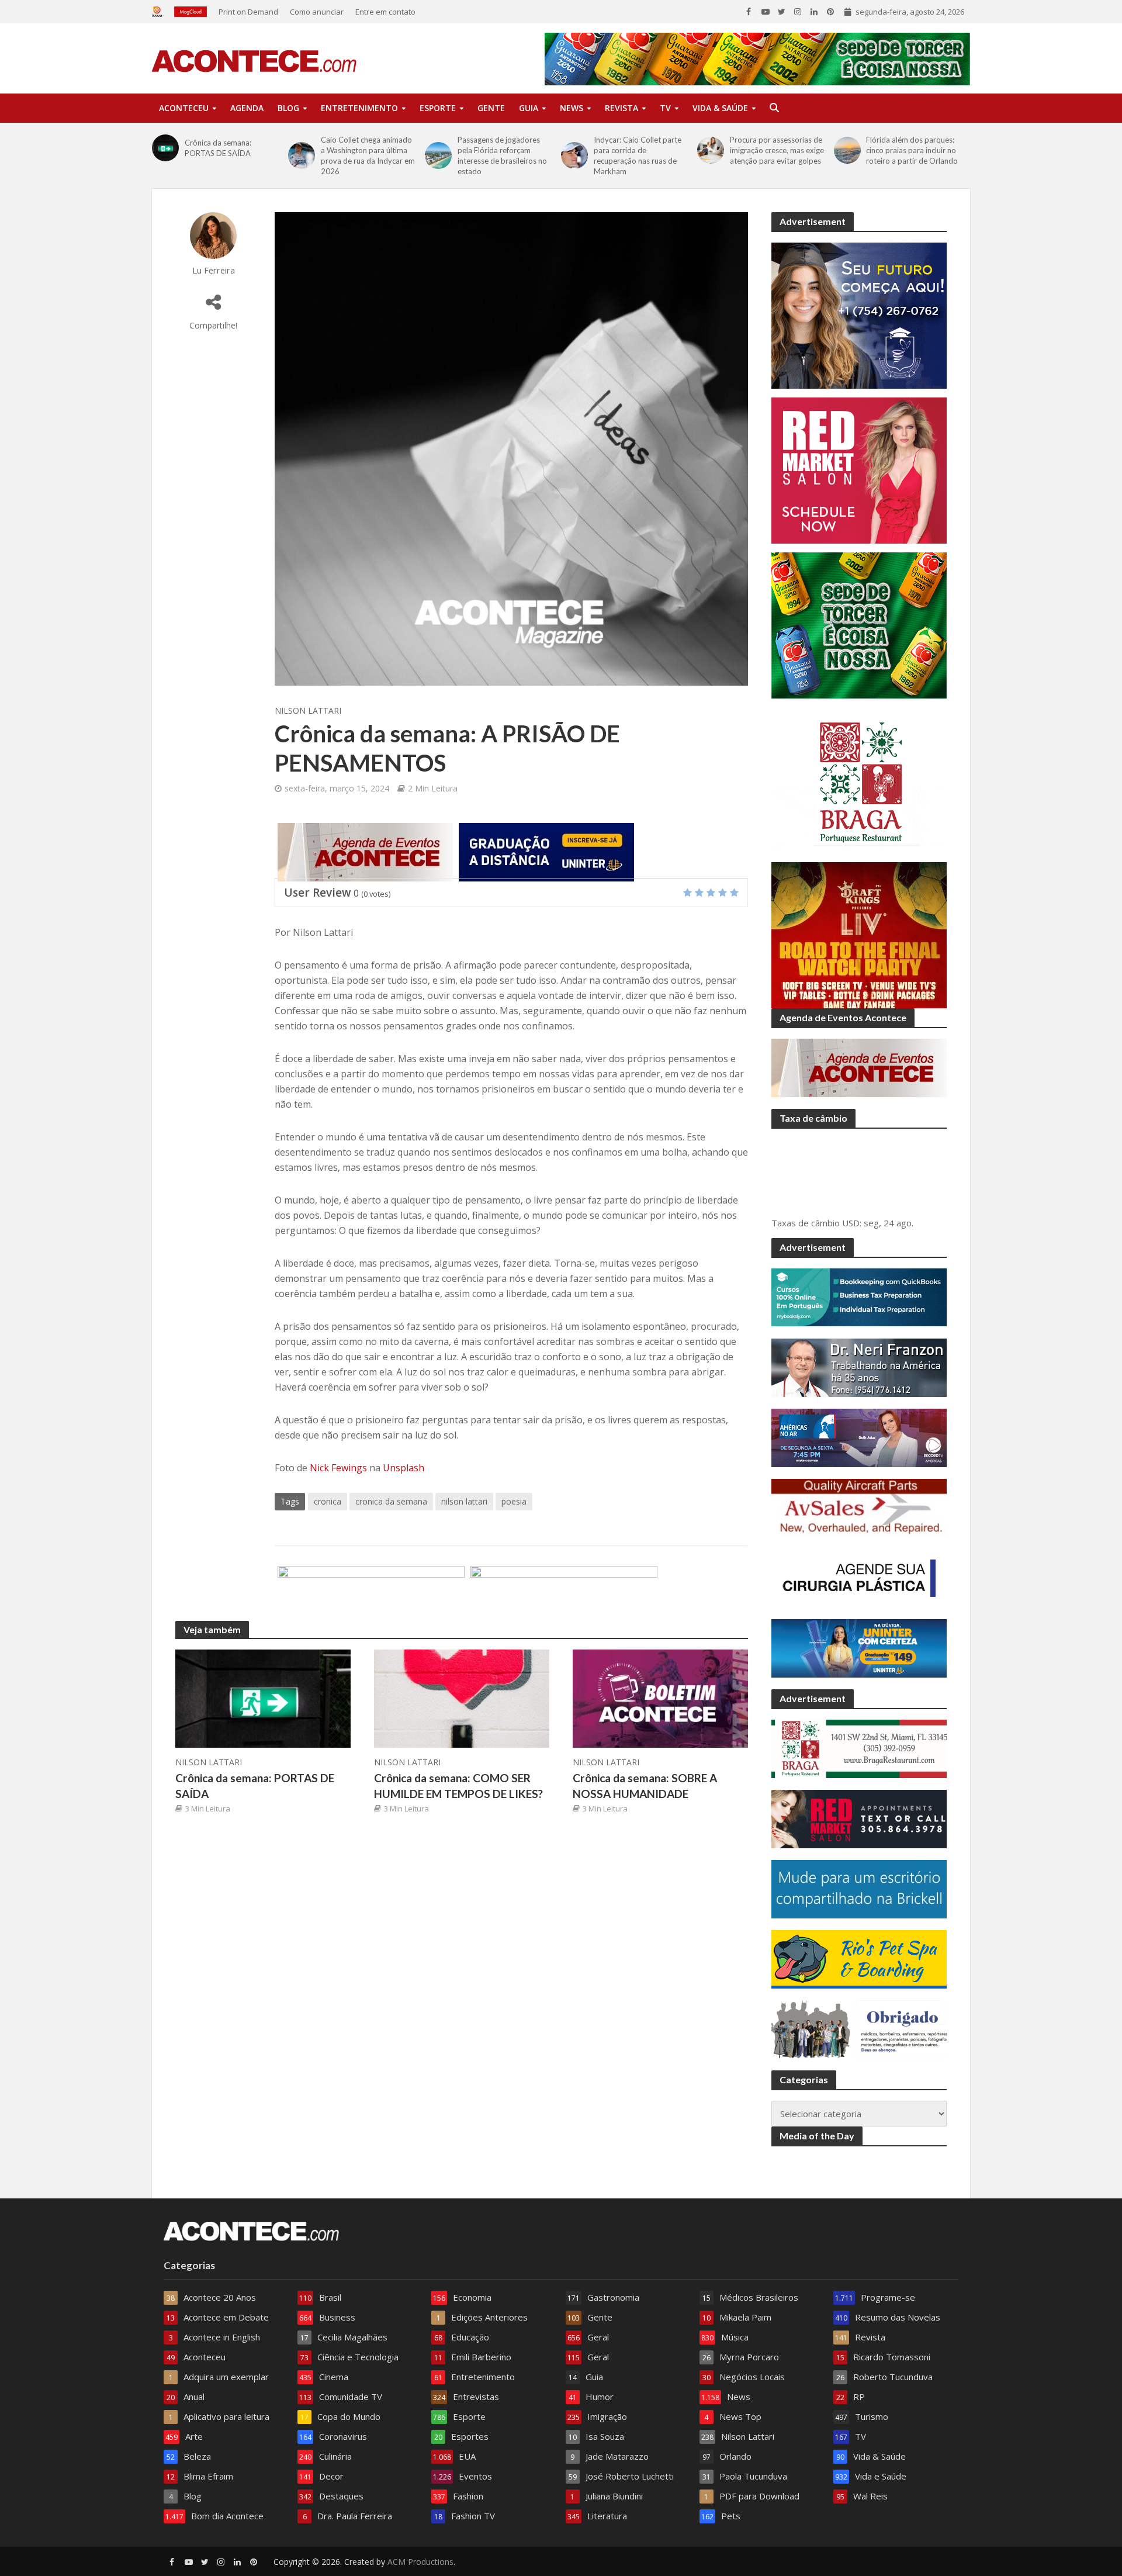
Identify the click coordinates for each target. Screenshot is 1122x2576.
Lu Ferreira (214, 270)
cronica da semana (391, 1501)
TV (665, 108)
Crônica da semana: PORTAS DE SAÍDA (218, 148)
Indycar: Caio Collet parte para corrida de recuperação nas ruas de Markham (638, 155)
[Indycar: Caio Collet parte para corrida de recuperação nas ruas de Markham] (574, 155)
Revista (621, 108)
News (572, 108)
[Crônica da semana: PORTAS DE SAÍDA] (165, 148)
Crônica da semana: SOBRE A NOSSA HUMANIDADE (645, 1786)
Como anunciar (317, 12)
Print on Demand (248, 12)
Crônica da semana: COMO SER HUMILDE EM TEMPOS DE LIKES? (458, 1786)
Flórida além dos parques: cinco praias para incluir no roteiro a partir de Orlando (912, 150)
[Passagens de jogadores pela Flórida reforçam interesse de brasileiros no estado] (438, 155)
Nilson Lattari (308, 710)
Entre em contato (385, 12)
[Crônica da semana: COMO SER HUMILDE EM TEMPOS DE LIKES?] (462, 1697)
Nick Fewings (338, 1468)
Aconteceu (184, 108)
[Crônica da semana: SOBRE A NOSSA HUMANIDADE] (660, 1697)
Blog (288, 108)
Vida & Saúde (720, 108)
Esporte (438, 108)
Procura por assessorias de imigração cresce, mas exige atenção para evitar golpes (777, 150)
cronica (328, 1501)
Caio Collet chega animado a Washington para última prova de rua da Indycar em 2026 (368, 155)
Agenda (247, 108)
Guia (529, 108)
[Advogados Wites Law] (371, 1594)
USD (851, 1223)
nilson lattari (464, 1501)
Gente (491, 108)
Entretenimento (359, 108)
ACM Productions (420, 2562)
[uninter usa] (546, 851)
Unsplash (404, 1468)
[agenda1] (365, 851)
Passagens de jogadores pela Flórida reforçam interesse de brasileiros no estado (502, 155)
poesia (514, 1501)
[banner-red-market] (564, 1594)
